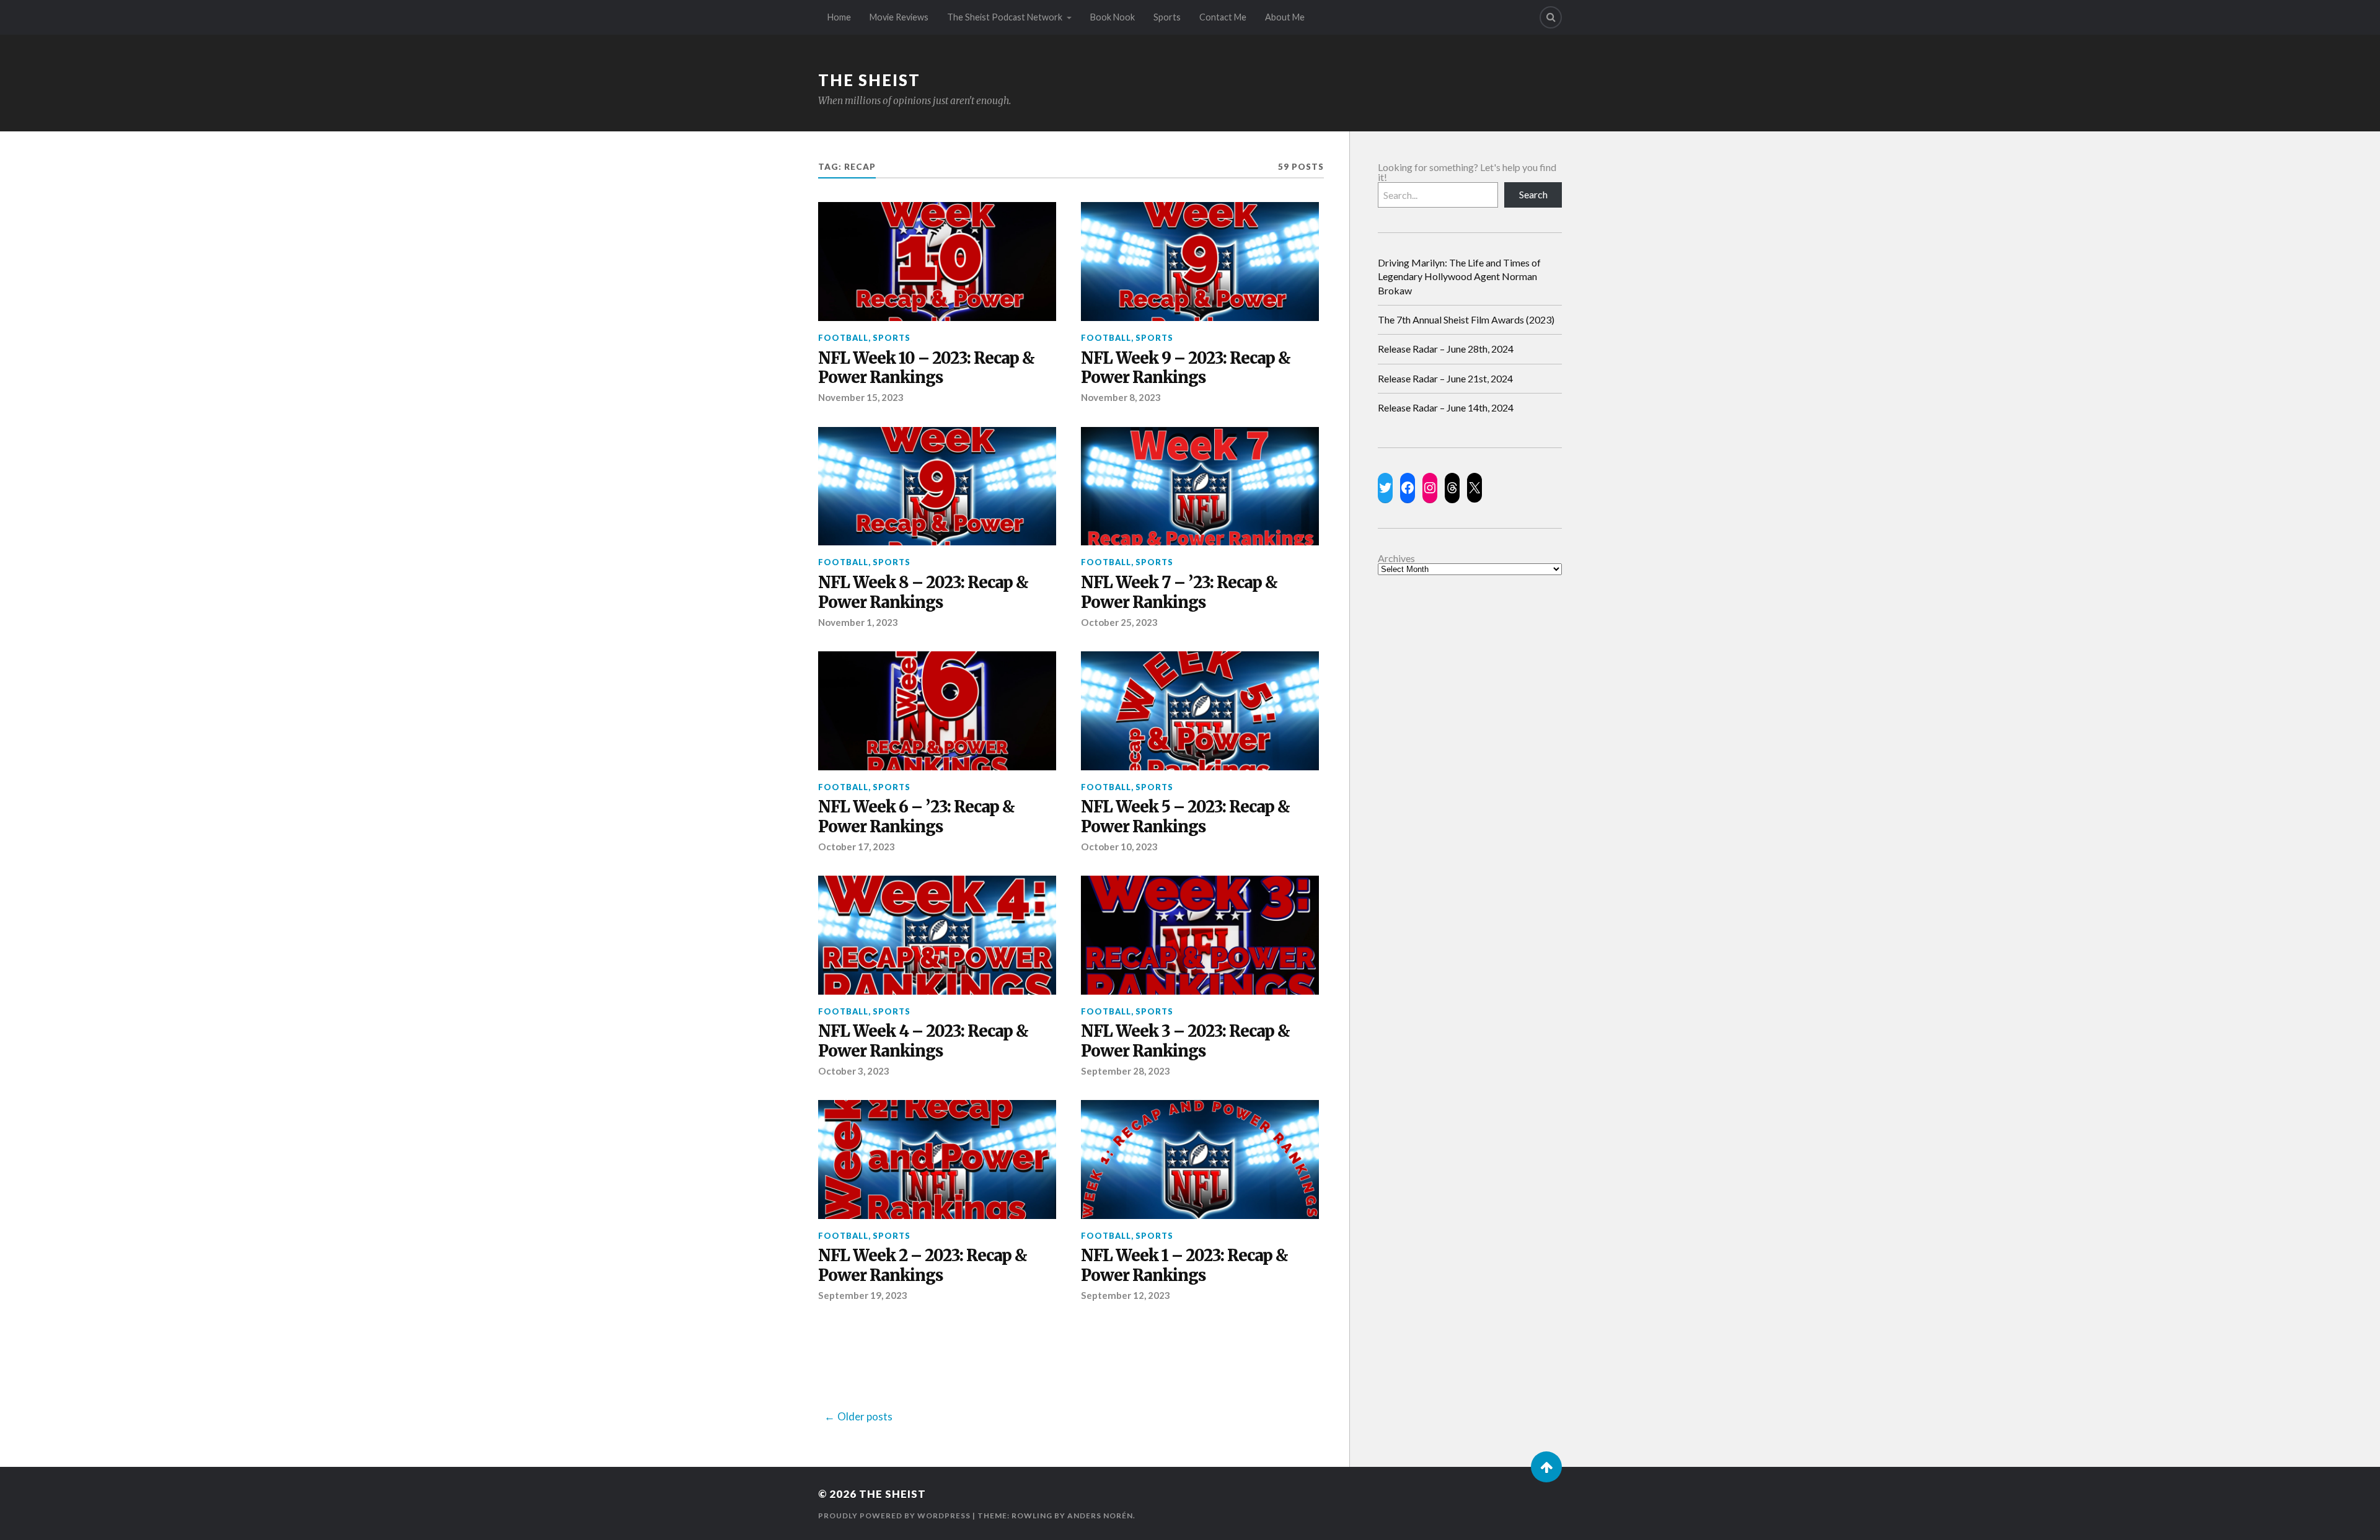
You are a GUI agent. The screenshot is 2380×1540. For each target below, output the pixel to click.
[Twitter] (1385, 488)
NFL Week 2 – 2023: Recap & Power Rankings (923, 1266)
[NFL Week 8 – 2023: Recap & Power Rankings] (937, 486)
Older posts (865, 1416)
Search (1533, 194)
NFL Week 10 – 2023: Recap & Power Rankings (926, 368)
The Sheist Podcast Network (1005, 17)
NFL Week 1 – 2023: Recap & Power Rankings (1184, 1266)
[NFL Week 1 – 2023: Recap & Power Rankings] (1200, 1159)
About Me (1285, 17)
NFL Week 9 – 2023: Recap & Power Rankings (1186, 368)
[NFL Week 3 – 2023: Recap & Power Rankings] (1200, 935)
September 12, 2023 (1126, 1295)
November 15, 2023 (861, 397)
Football (843, 338)
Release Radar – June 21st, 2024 (1445, 378)
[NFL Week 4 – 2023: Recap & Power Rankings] (937, 935)
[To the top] (1546, 1467)
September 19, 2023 (863, 1295)
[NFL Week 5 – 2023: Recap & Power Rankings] (1200, 711)
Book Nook (1113, 17)
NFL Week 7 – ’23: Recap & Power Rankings (1179, 593)
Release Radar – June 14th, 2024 (1446, 407)
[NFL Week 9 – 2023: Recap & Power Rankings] (1200, 262)
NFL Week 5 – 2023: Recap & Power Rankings (1185, 817)
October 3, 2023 (854, 1071)
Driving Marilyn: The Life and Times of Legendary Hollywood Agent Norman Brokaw (1459, 276)
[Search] (1551, 17)
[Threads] (1452, 488)
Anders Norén (1100, 1516)
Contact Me (1223, 17)
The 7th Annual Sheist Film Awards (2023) (1466, 319)
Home (839, 17)
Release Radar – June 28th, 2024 (1446, 349)
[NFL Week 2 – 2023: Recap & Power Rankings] (937, 1159)
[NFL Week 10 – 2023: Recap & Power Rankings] (937, 262)
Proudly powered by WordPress (894, 1516)
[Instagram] (1430, 488)
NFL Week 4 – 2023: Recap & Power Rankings (923, 1041)
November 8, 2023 (1121, 397)
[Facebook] (1408, 488)
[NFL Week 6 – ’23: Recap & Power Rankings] (937, 711)
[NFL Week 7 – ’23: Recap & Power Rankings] (1200, 486)
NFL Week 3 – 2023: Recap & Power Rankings (1185, 1041)
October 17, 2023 (857, 847)
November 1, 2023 (858, 622)
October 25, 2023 (1119, 622)
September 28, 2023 (1126, 1071)
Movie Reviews (899, 17)
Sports (1167, 17)
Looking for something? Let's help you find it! (1467, 172)
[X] (1474, 488)
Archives (1396, 558)
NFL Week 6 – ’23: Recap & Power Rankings (916, 817)
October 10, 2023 (1119, 847)
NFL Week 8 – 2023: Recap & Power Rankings (923, 593)
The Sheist (869, 80)
